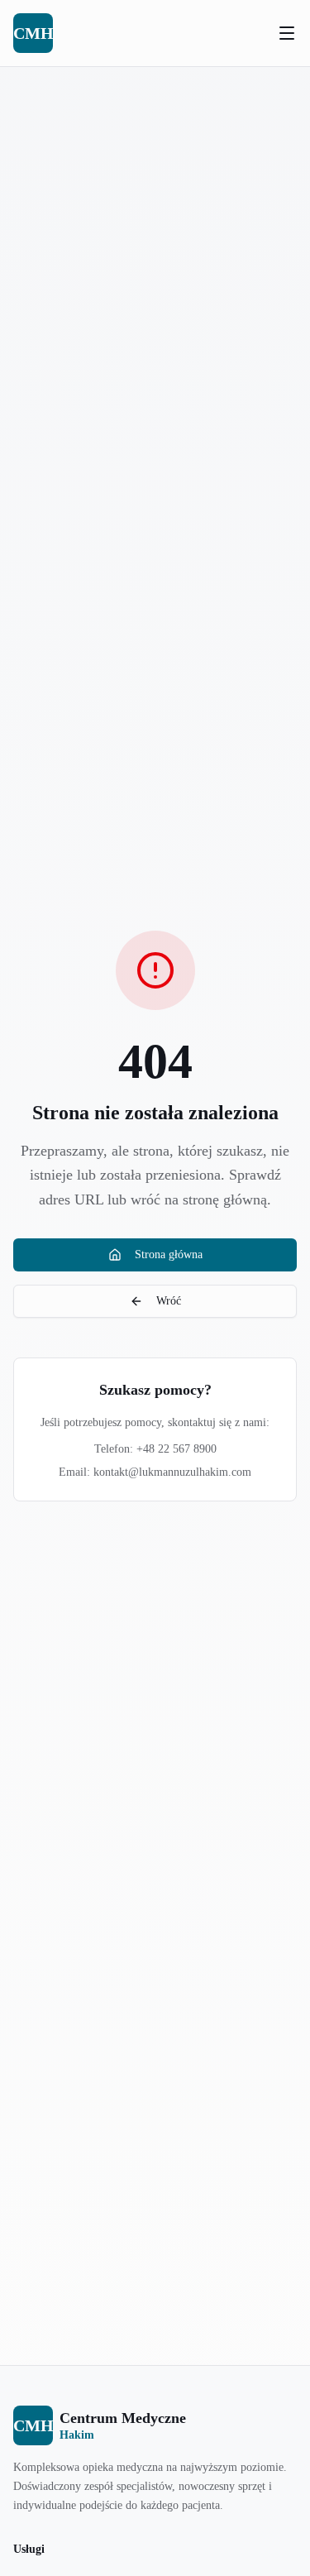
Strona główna (169, 1254)
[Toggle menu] (287, 33)
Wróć (169, 1301)
